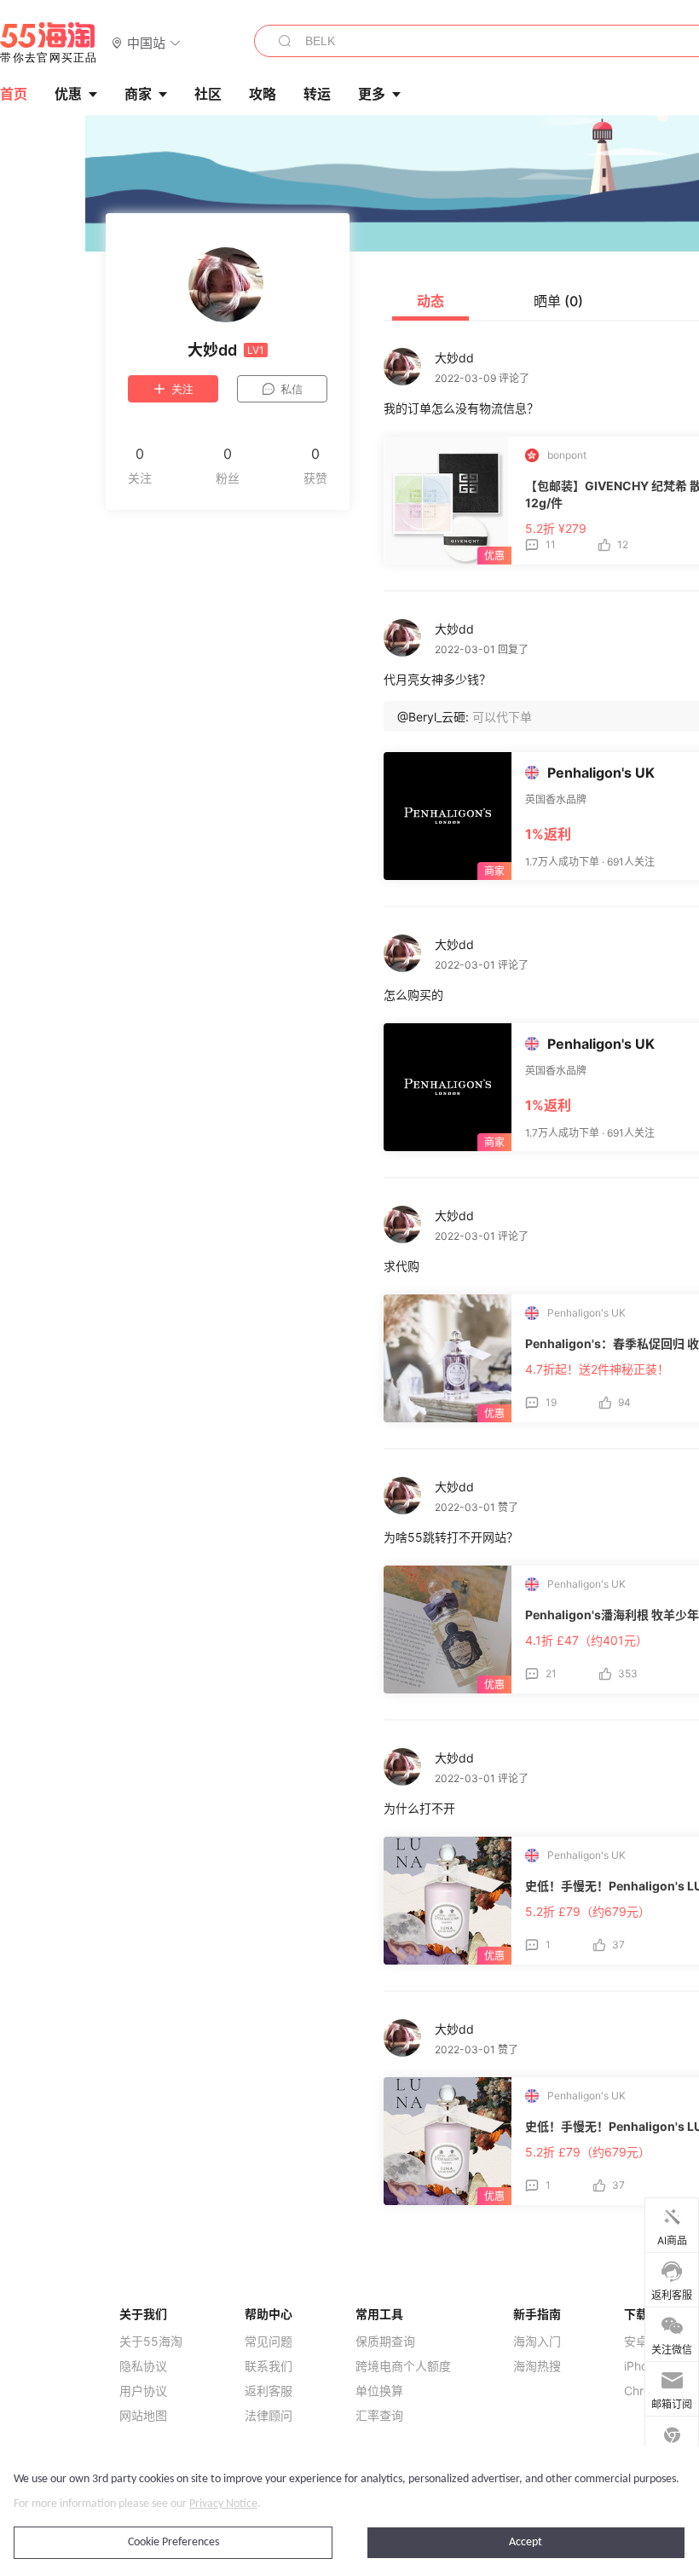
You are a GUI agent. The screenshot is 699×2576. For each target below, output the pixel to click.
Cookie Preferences (173, 2542)
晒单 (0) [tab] (558, 301)
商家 (138, 94)
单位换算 (379, 2391)
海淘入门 (537, 2342)
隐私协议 (143, 2366)
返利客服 (269, 2391)
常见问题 (269, 2342)
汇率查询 (379, 2416)
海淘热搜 (537, 2366)
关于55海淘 (151, 2342)
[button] (146, 42)
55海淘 (49, 43)
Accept (526, 2542)
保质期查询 (385, 2342)
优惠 (68, 94)
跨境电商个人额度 (403, 2366)
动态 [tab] (430, 301)
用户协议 (143, 2391)
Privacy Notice (223, 2504)
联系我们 (269, 2366)
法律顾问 (269, 2416)
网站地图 (143, 2416)
